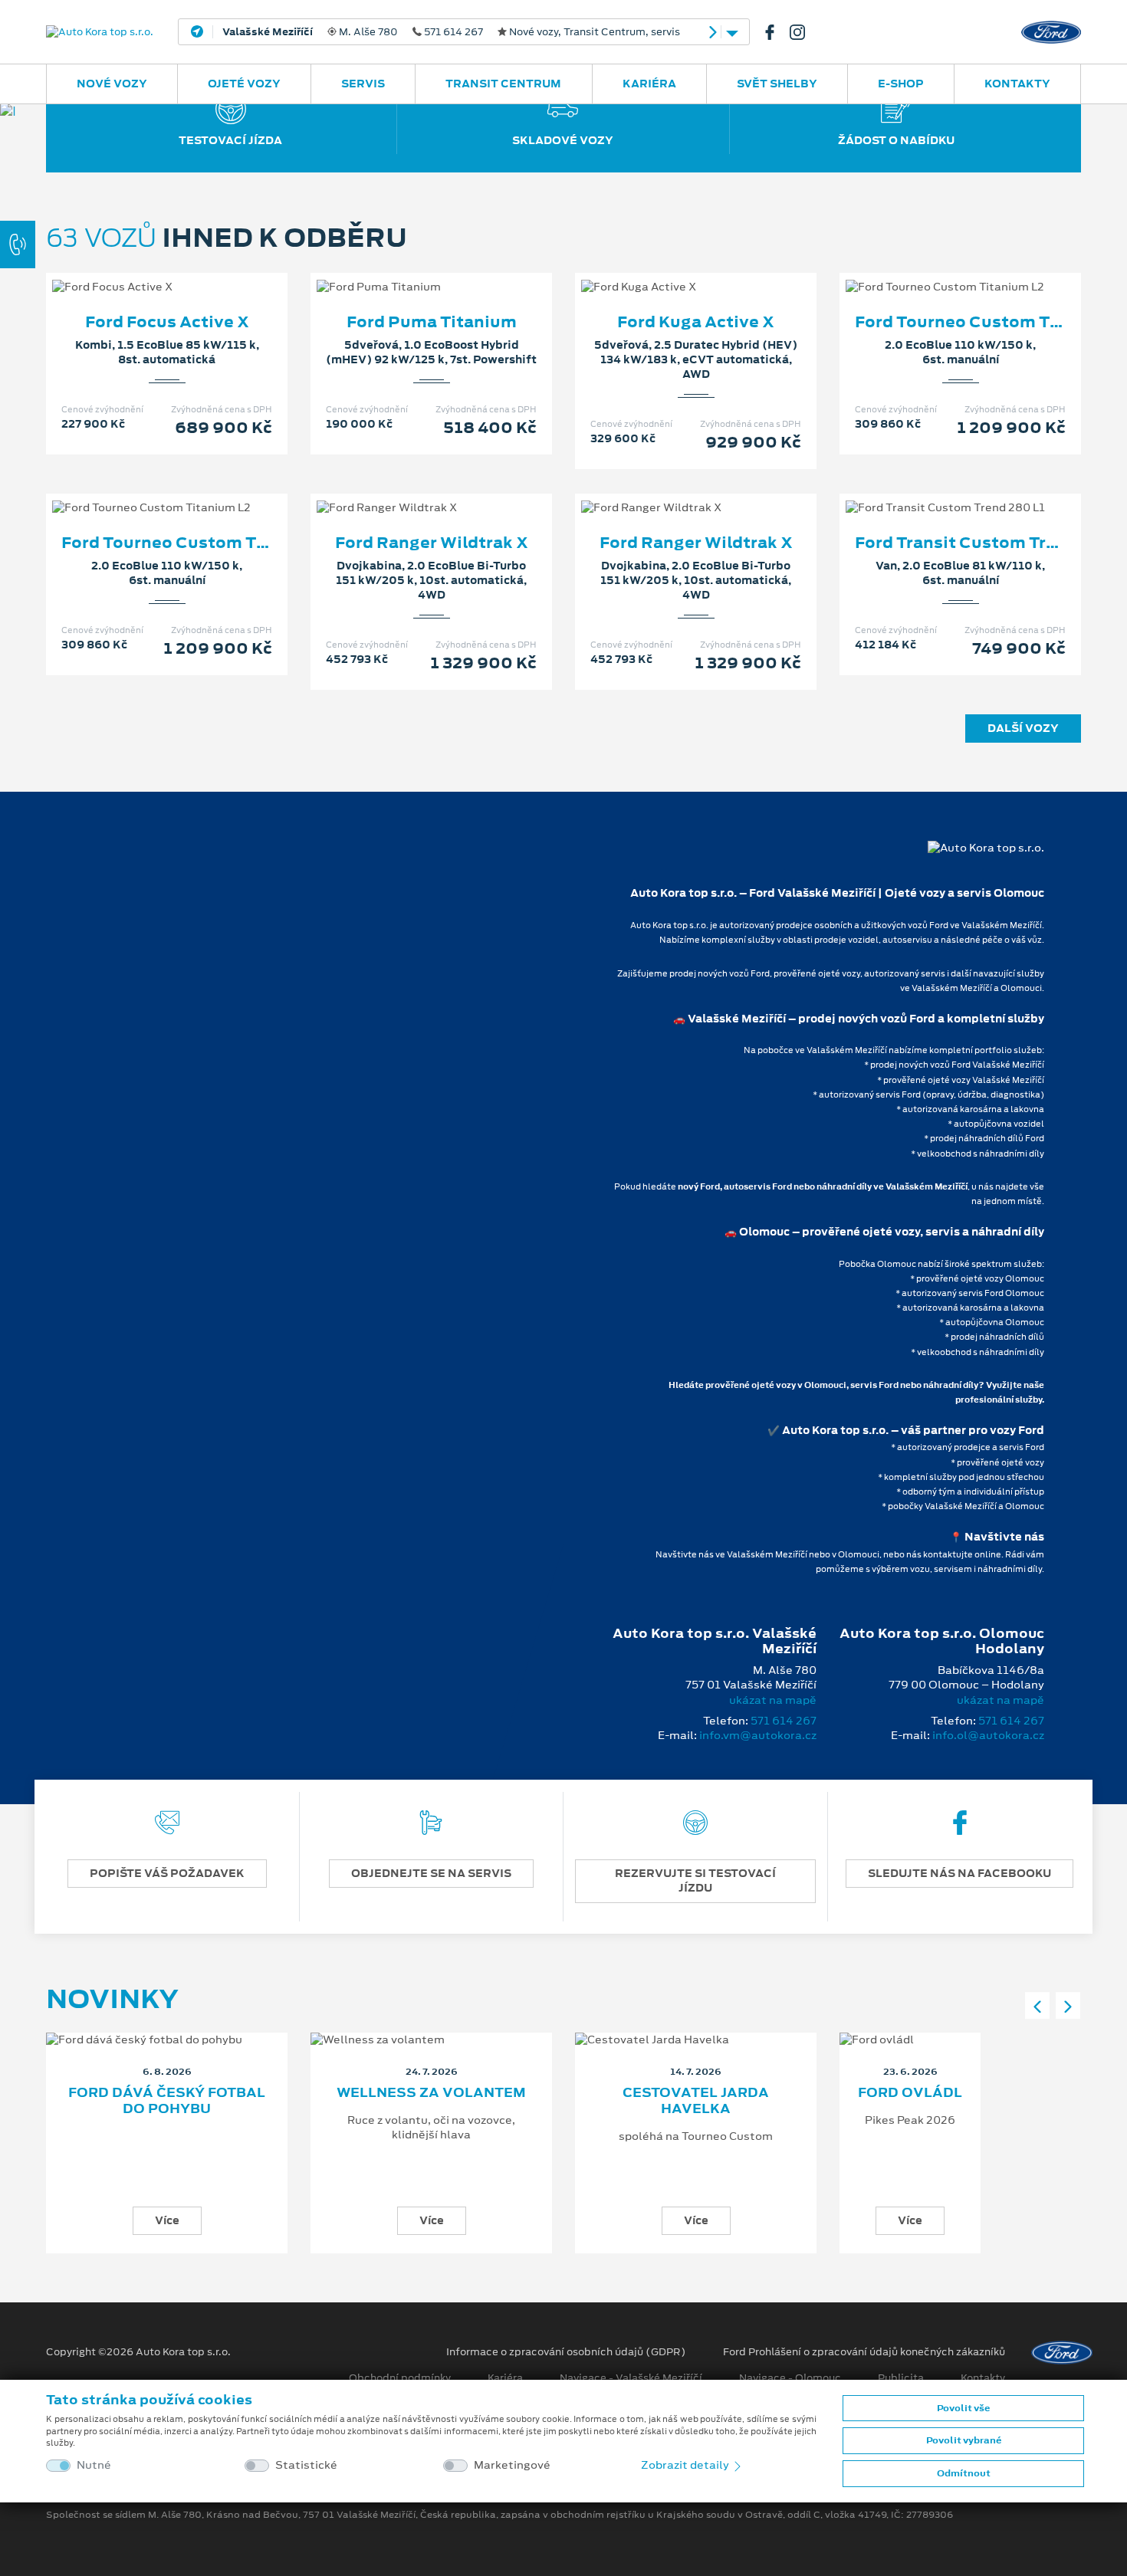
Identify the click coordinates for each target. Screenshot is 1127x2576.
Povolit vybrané (964, 2440)
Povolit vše (963, 2408)
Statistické (306, 2465)
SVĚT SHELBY (777, 84)
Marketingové (512, 2465)
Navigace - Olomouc (790, 2378)
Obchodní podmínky (400, 2378)
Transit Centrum (503, 84)
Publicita (901, 2378)
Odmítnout (964, 2473)
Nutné (94, 2465)
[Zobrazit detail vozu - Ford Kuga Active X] (672, 271)
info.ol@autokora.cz (988, 1735)
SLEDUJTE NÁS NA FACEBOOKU (959, 1873)
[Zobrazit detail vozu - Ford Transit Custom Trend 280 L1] (936, 492)
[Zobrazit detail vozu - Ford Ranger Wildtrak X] (407, 492)
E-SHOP (901, 84)
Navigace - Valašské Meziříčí (631, 2378)
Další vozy (1023, 728)
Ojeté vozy (244, 84)
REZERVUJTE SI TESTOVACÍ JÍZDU (695, 1880)
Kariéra (649, 84)
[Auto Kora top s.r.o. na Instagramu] (803, 32)
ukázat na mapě (773, 1700)
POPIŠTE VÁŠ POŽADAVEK (167, 1873)
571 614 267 (784, 1721)
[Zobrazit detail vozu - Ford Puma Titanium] (407, 271)
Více (167, 2220)
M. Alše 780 (451, 32)
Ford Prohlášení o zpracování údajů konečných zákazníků (864, 2352)
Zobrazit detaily (686, 2465)
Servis (363, 84)
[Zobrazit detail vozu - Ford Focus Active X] (143, 271)
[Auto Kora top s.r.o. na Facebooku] (776, 32)
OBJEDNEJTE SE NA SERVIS (431, 1873)
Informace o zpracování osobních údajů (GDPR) (566, 2352)
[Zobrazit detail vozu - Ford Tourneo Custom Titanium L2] (936, 271)
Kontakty (1017, 84)
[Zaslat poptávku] (192, 271)
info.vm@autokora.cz (758, 1735)
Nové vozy (112, 84)
